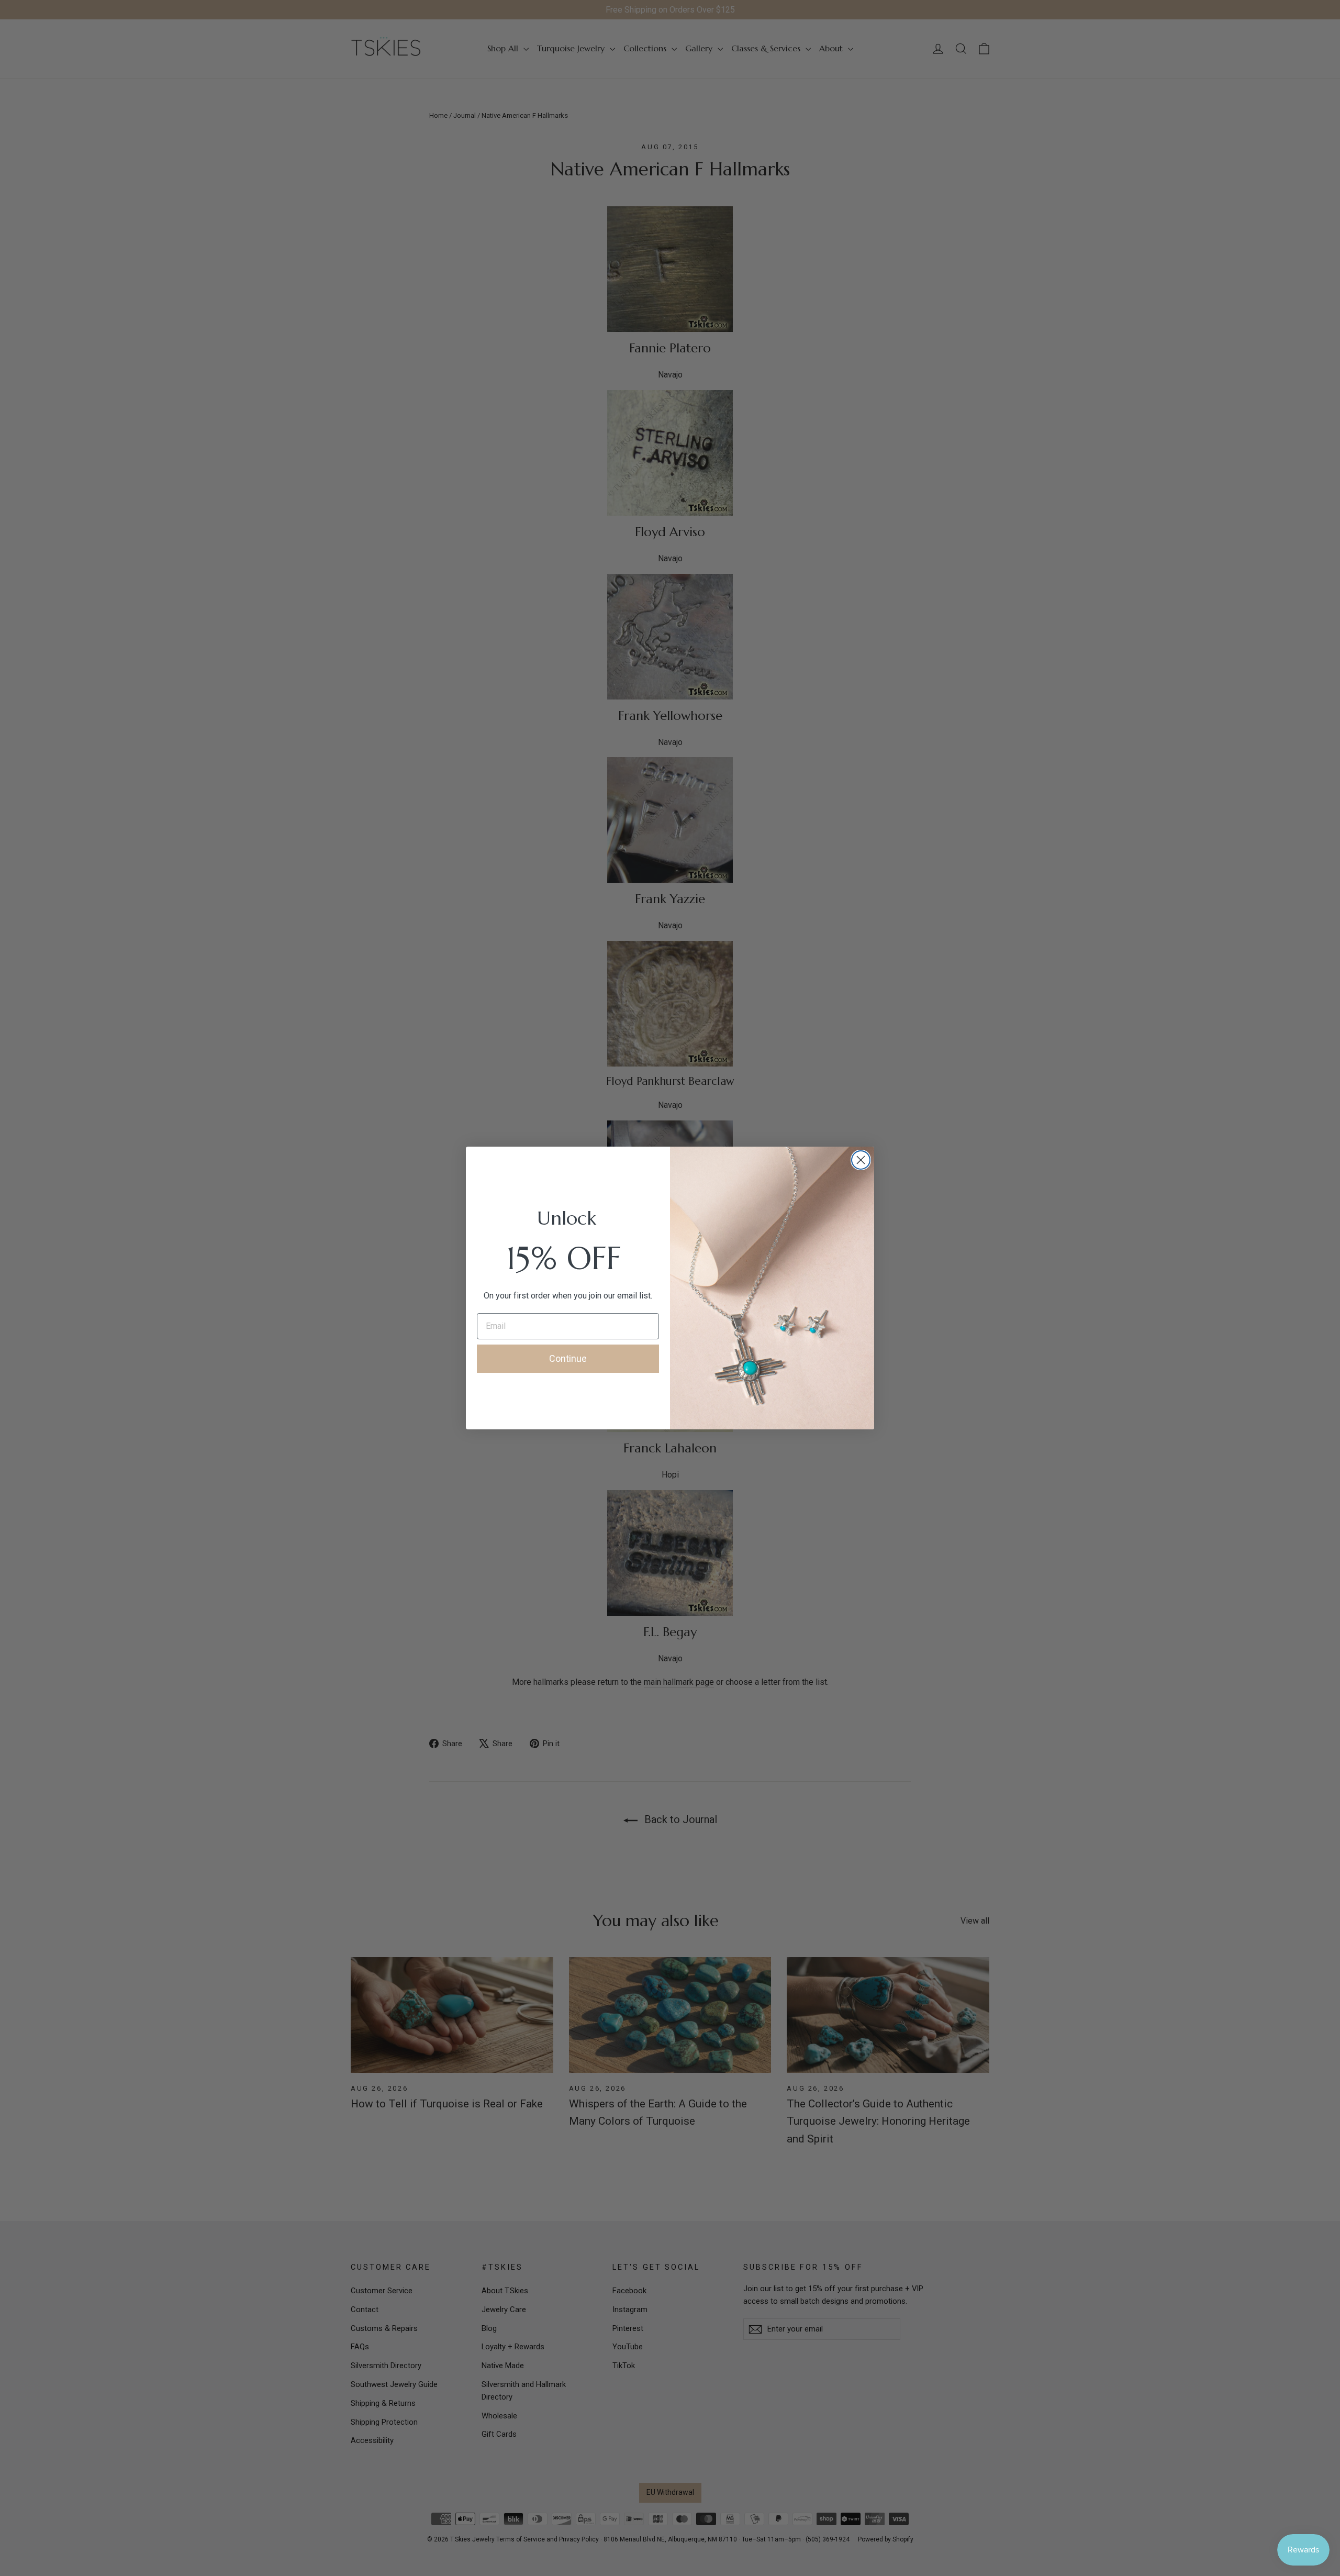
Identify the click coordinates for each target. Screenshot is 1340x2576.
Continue (568, 1358)
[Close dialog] (861, 1160)
